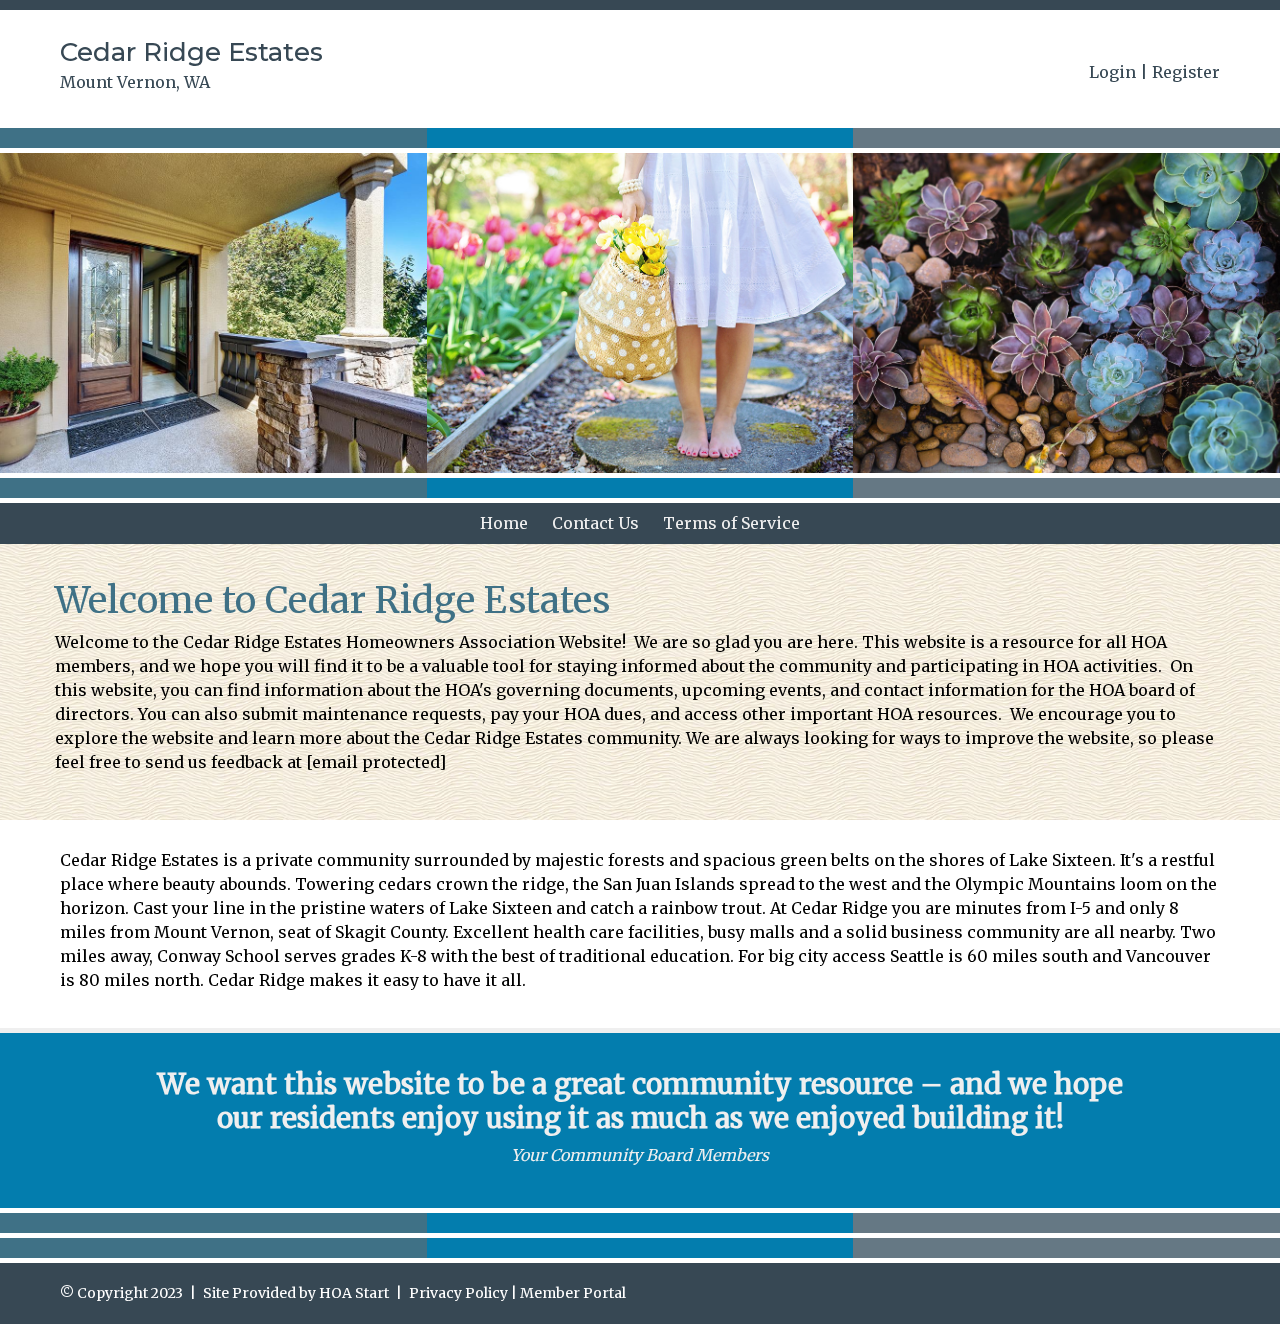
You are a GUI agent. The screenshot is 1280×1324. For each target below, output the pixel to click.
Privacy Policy (458, 1293)
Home (504, 523)
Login (1112, 72)
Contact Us (595, 523)
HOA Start (354, 1293)
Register (1186, 72)
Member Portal (573, 1293)
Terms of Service (731, 523)
